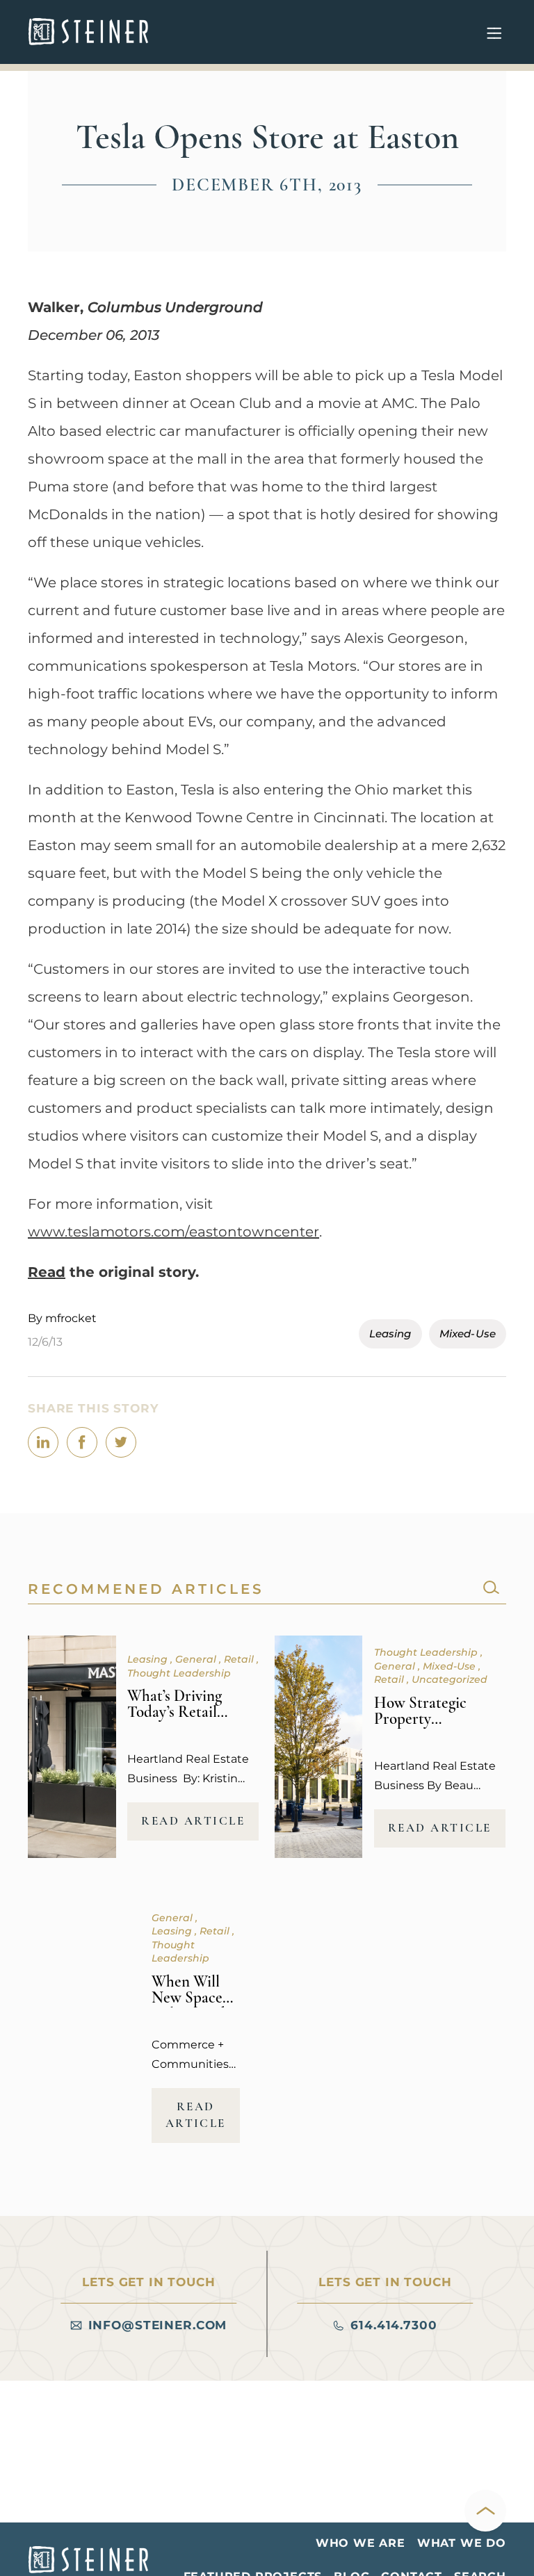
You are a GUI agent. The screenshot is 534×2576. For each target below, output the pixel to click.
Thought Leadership (179, 1673)
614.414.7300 (394, 2325)
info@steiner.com (158, 2325)
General (197, 1659)
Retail (240, 1659)
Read (47, 1272)
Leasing (390, 1334)
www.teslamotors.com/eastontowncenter (173, 1232)
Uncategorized (450, 1679)
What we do (462, 2543)
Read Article (193, 1821)
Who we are (361, 2543)
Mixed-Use (468, 1334)
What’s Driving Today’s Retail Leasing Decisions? (189, 1712)
